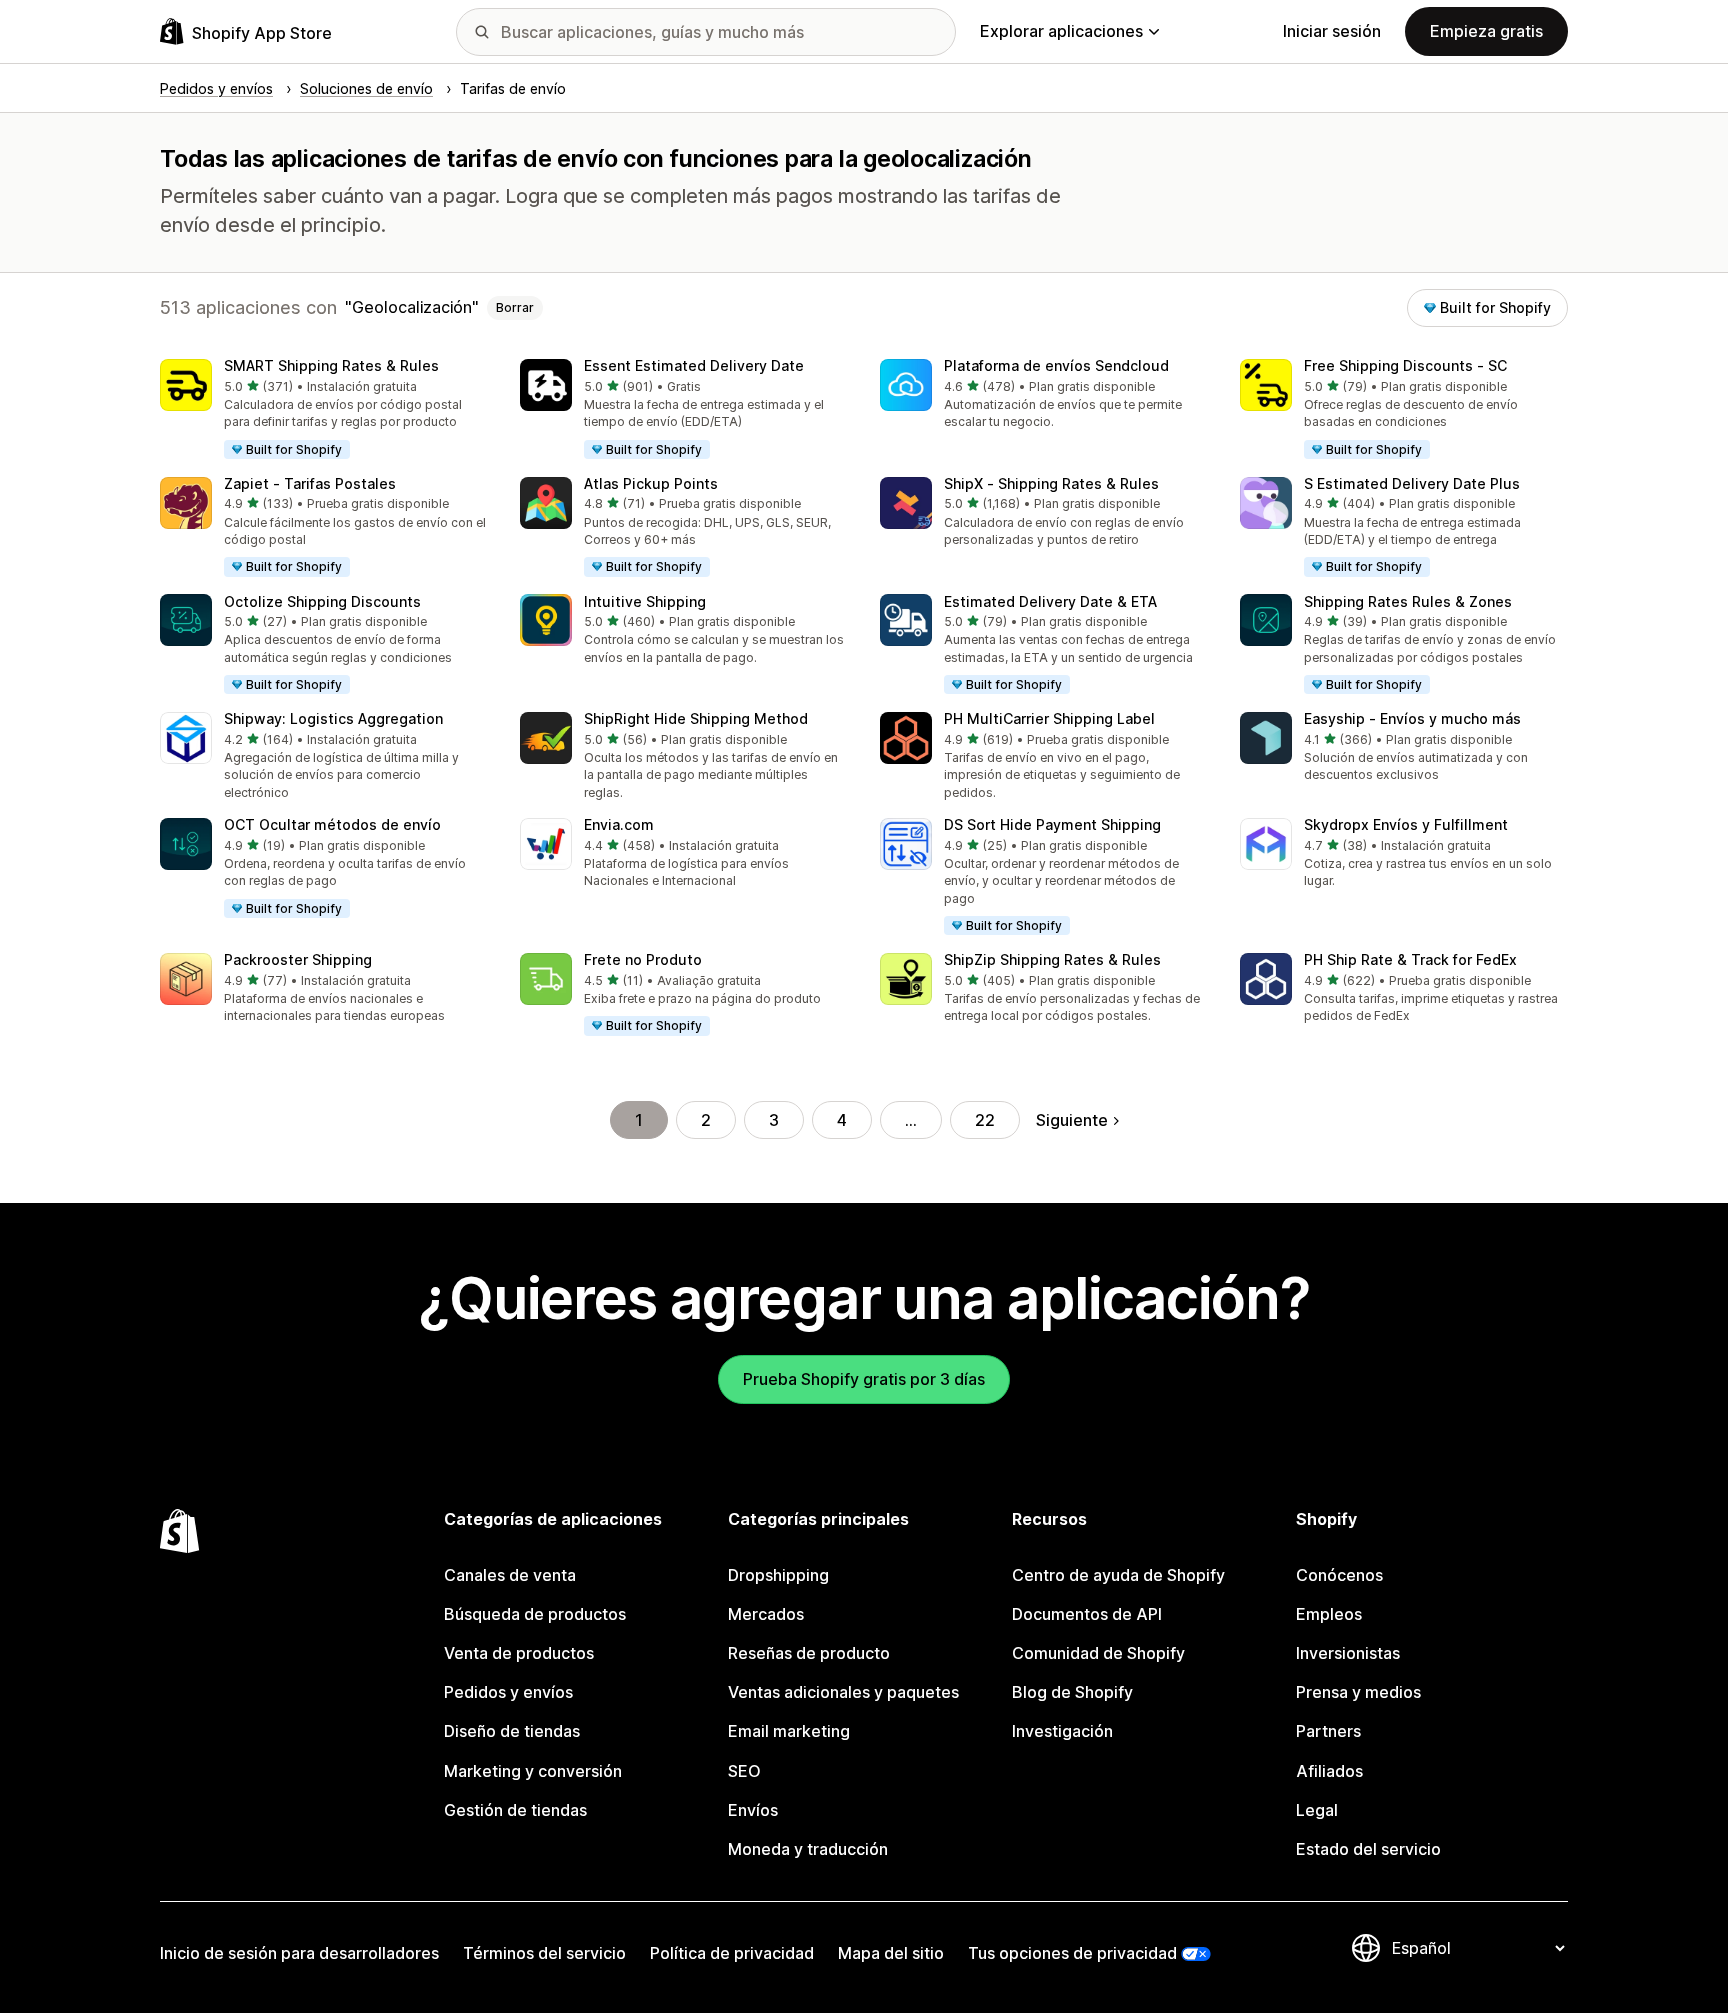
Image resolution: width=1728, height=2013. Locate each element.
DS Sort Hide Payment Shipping (1052, 824)
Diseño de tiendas (512, 1731)
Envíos (753, 1810)
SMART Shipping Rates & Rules (331, 365)
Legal (1317, 1810)
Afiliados (1329, 1771)
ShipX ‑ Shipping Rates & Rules (1051, 483)
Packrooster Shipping (298, 959)
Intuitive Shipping (645, 601)
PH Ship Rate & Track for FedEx (1410, 959)
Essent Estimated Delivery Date (694, 365)
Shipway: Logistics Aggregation (333, 718)
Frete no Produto (643, 959)
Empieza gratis (1486, 31)
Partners (1328, 1731)
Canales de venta (510, 1575)
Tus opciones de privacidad (1072, 1953)
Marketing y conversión (533, 1771)
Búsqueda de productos (535, 1614)
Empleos (1329, 1614)
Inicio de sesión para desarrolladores (299, 1953)
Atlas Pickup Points (651, 483)
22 (985, 1120)
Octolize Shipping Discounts (322, 601)
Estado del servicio (1368, 1849)
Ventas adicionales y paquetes (843, 1692)
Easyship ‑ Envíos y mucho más (1412, 718)
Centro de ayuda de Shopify (1118, 1575)
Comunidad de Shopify (1098, 1653)
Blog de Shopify (1072, 1692)
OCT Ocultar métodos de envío (332, 824)
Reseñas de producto (809, 1653)
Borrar (515, 307)
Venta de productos (519, 1653)
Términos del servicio (544, 1953)
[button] (324, 410)
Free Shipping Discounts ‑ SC (1405, 365)
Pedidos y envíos (508, 1692)
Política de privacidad (732, 1953)
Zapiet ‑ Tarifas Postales (310, 483)
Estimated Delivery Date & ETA (1050, 601)
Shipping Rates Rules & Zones (1408, 601)
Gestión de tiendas (515, 1810)
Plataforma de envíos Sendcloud (1056, 365)
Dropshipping (778, 1575)
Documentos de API (1087, 1614)
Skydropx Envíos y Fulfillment (1406, 824)
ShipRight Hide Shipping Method (696, 718)
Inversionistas (1348, 1653)
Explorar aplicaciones (1061, 31)
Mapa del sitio (891, 1953)
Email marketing (789, 1731)
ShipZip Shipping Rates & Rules (1052, 959)
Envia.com (619, 824)
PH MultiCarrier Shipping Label (1049, 718)
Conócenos (1339, 1575)
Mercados (766, 1614)
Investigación (1062, 1731)
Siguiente (1072, 1120)
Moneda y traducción (808, 1849)
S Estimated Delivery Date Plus (1412, 483)
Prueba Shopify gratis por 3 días (864, 1379)
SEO (744, 1771)
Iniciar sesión (1332, 31)
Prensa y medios (1358, 1692)
